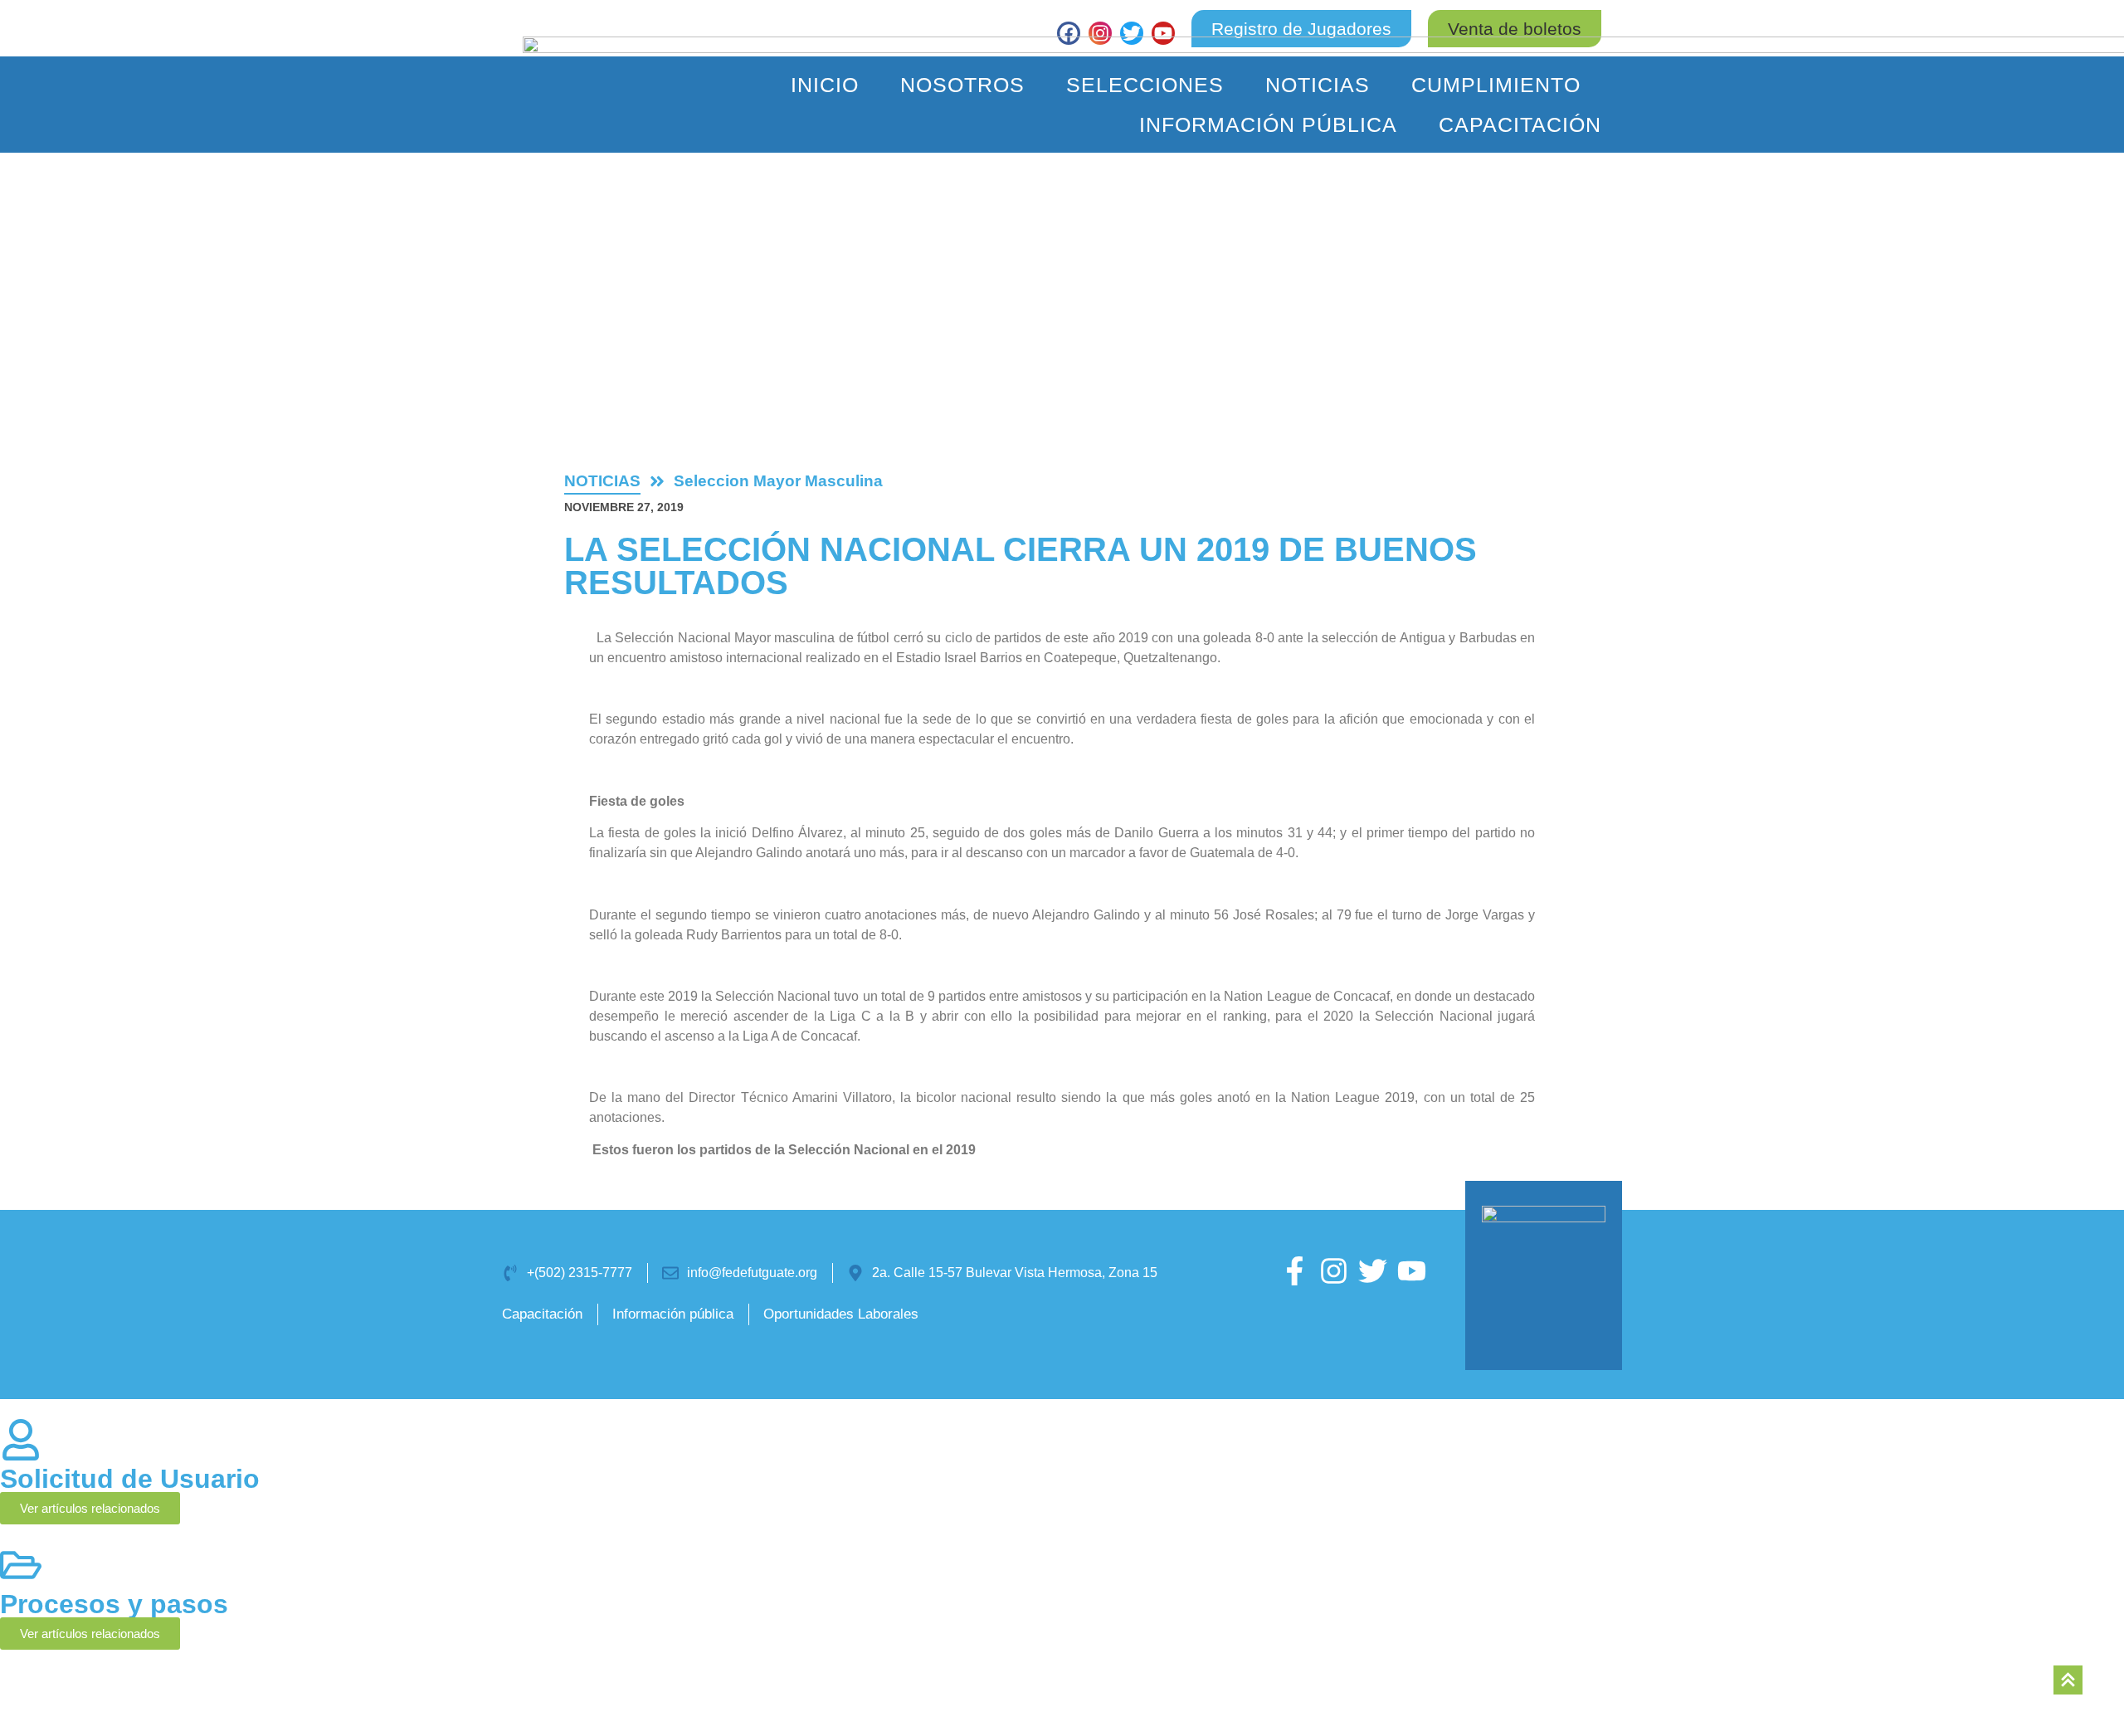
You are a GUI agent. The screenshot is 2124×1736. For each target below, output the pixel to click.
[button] (1515, 29)
